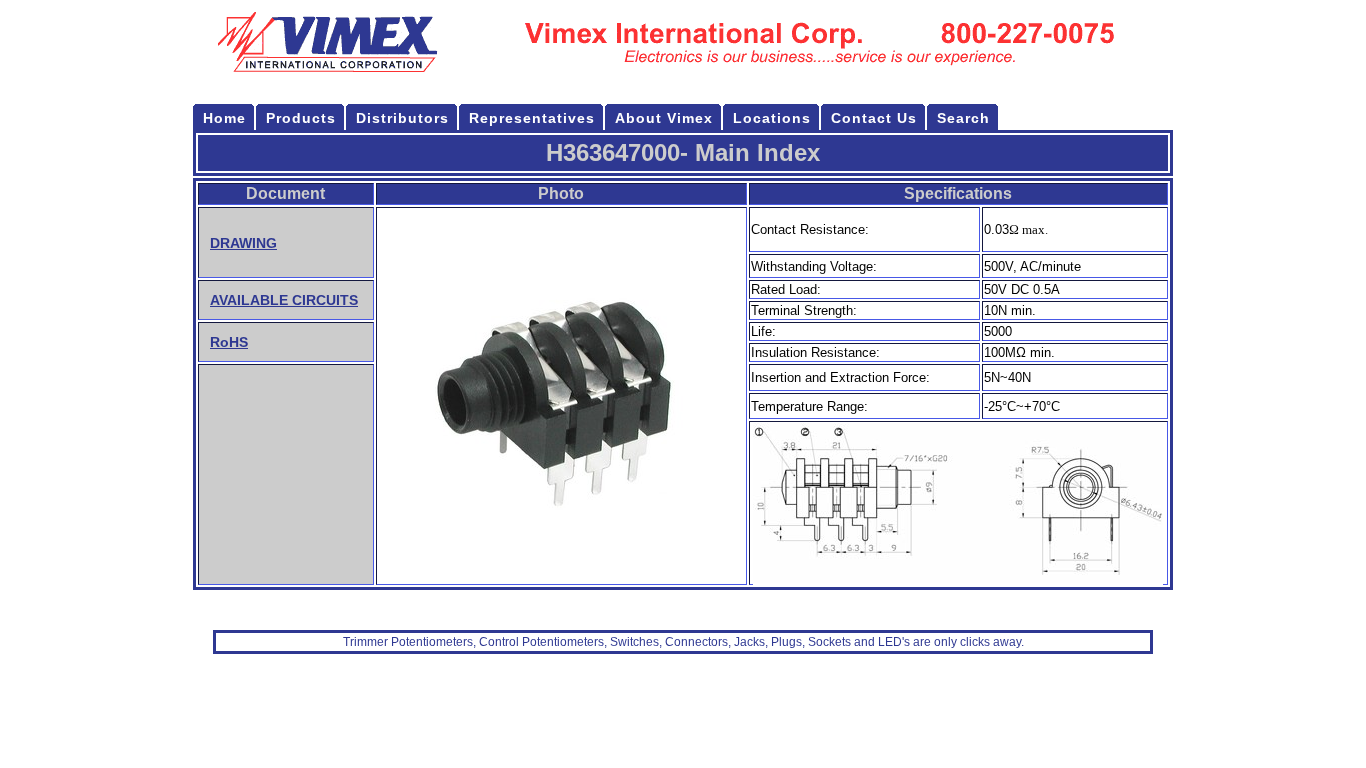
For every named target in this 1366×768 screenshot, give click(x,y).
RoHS (229, 342)
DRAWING (243, 243)
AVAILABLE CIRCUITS (284, 300)
